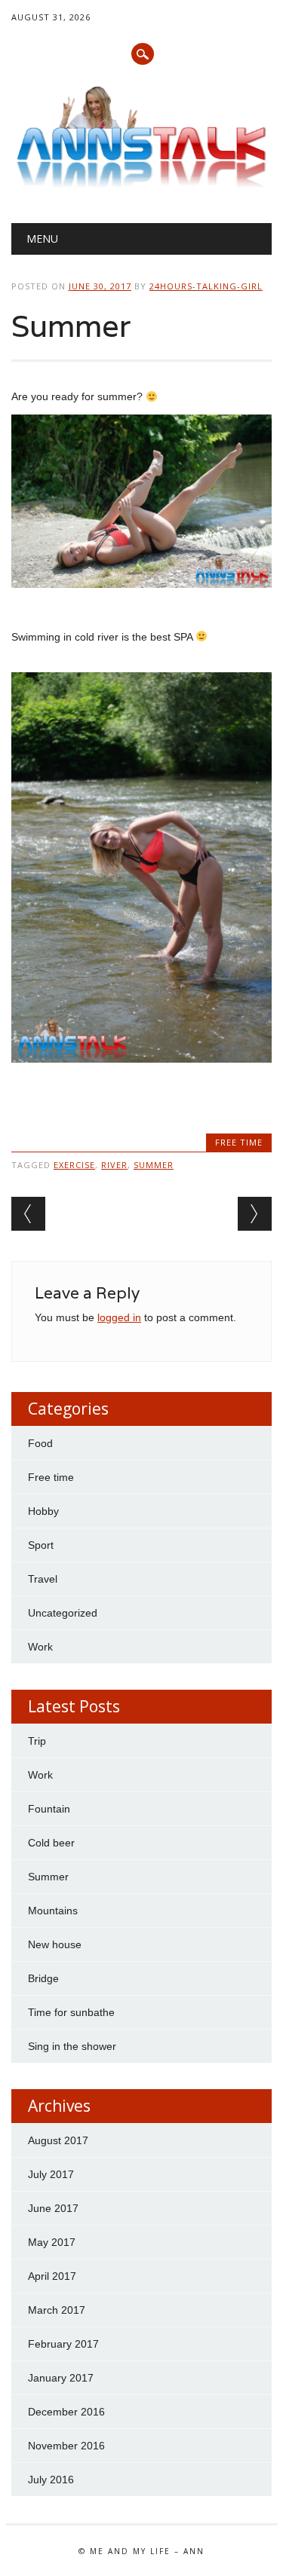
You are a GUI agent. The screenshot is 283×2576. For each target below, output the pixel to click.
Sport (41, 1545)
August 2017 (58, 2140)
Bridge (43, 1978)
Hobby (43, 1511)
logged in (119, 1317)
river (114, 1165)
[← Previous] (28, 1214)
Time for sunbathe (71, 2012)
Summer (48, 1877)
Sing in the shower (72, 2046)
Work (40, 1647)
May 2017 (52, 2242)
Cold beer (51, 1843)
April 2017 (52, 2276)
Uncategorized (63, 1613)
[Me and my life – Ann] (141, 184)
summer (154, 1165)
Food (40, 1443)
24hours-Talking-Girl (206, 286)
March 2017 (57, 2310)
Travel (43, 1579)
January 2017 (61, 2378)
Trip (37, 1741)
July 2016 (51, 2480)
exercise (74, 1165)
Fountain (49, 1809)
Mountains (53, 1911)
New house (55, 1944)
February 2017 (63, 2344)
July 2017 (51, 2174)
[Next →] (255, 1214)
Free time (239, 1142)
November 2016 (66, 2446)
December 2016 (66, 2412)
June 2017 (53, 2208)
